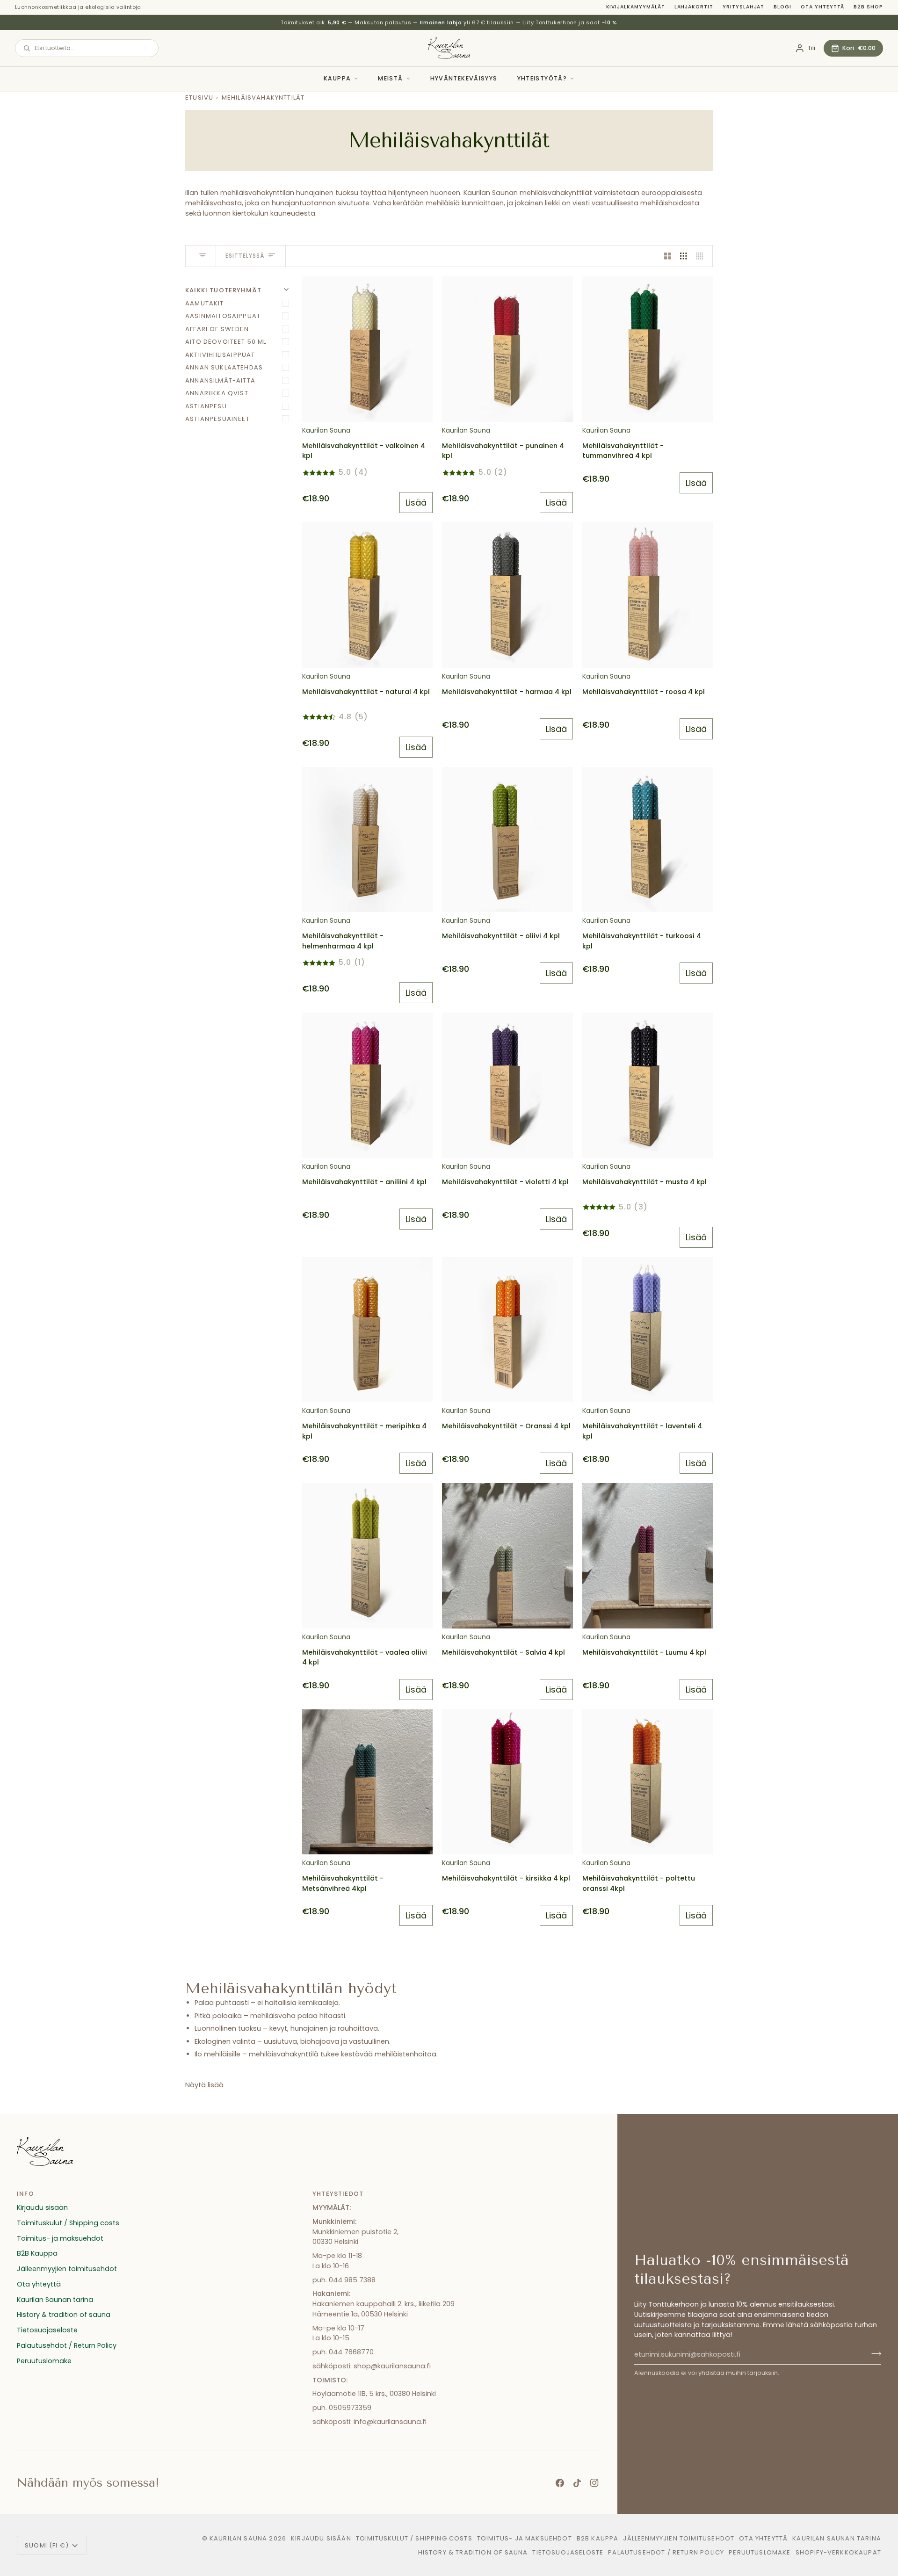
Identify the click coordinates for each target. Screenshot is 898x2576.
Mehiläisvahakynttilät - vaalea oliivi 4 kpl (365, 1657)
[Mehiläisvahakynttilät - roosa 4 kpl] (648, 595)
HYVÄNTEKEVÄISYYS (464, 78)
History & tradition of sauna (64, 2315)
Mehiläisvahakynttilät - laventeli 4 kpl (642, 1431)
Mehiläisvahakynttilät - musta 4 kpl (645, 1182)
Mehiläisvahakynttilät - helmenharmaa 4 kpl (343, 941)
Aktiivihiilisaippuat (220, 355)
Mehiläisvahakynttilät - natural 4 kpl (366, 692)
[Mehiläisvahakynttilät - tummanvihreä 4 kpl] (648, 349)
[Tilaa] (873, 2353)
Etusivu (199, 98)
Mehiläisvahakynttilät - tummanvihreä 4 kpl (623, 451)
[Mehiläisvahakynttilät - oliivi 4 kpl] (507, 839)
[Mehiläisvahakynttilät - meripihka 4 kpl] (367, 1330)
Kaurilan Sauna (238, 2538)
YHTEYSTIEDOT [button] (338, 2194)
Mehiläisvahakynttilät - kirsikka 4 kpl (506, 1878)
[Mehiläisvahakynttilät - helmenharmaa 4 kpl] (367, 839)
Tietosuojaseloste (47, 2330)
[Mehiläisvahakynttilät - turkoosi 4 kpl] (648, 839)
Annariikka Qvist (217, 393)
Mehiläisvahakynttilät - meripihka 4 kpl (364, 1431)
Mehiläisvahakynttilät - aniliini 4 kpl (364, 1182)
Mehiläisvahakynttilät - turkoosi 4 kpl (642, 941)
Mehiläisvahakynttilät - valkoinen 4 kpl (364, 451)
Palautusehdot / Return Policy (67, 2345)
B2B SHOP (868, 7)
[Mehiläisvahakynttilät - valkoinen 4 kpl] (367, 349)
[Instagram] (594, 2483)
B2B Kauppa (37, 2253)
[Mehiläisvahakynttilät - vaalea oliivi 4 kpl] (367, 1556)
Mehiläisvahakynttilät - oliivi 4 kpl (501, 936)
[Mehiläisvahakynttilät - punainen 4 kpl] (507, 349)
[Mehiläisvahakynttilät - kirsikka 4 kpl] (507, 1782)
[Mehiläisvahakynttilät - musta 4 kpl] (648, 1085)
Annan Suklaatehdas (224, 367)
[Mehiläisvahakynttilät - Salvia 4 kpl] (507, 1556)
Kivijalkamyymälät (636, 7)
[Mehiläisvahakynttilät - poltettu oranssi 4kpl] (648, 1782)
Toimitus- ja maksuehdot (60, 2238)
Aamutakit (205, 303)
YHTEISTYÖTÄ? (542, 78)
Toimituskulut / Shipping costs (68, 2223)
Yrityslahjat (743, 7)
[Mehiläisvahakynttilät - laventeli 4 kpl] (648, 1330)
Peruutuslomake (44, 2361)
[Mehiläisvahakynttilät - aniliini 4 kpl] (367, 1085)
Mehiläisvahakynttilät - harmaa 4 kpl (507, 692)
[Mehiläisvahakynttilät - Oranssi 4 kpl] (507, 1330)
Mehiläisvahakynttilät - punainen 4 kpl (503, 451)
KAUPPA (337, 78)
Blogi (782, 7)
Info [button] (25, 2194)
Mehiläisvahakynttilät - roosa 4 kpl (644, 692)
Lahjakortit (694, 7)
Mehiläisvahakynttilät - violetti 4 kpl (505, 1182)
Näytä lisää (204, 2085)
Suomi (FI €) (47, 2545)
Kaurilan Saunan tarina (55, 2300)
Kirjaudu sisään (42, 2207)
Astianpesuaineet (217, 419)
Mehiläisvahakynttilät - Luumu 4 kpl (644, 1652)
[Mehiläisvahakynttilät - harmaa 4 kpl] (507, 595)
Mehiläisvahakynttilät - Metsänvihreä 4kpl (343, 1883)
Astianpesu (206, 406)
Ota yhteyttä (822, 7)
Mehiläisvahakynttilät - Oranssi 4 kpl (506, 1426)
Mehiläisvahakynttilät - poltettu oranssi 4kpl (639, 1883)
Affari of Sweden (217, 329)
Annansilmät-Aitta (220, 380)
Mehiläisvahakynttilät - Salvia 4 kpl (503, 1652)
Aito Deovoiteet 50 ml (226, 342)
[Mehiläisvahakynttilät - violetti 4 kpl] (507, 1085)
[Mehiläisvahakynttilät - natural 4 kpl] (367, 595)
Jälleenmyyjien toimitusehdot (67, 2269)
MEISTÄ (390, 78)
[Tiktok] (577, 2483)
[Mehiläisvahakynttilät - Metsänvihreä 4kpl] (367, 1782)
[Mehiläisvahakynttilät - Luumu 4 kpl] (648, 1556)
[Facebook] (560, 2483)
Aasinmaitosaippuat (223, 316)
